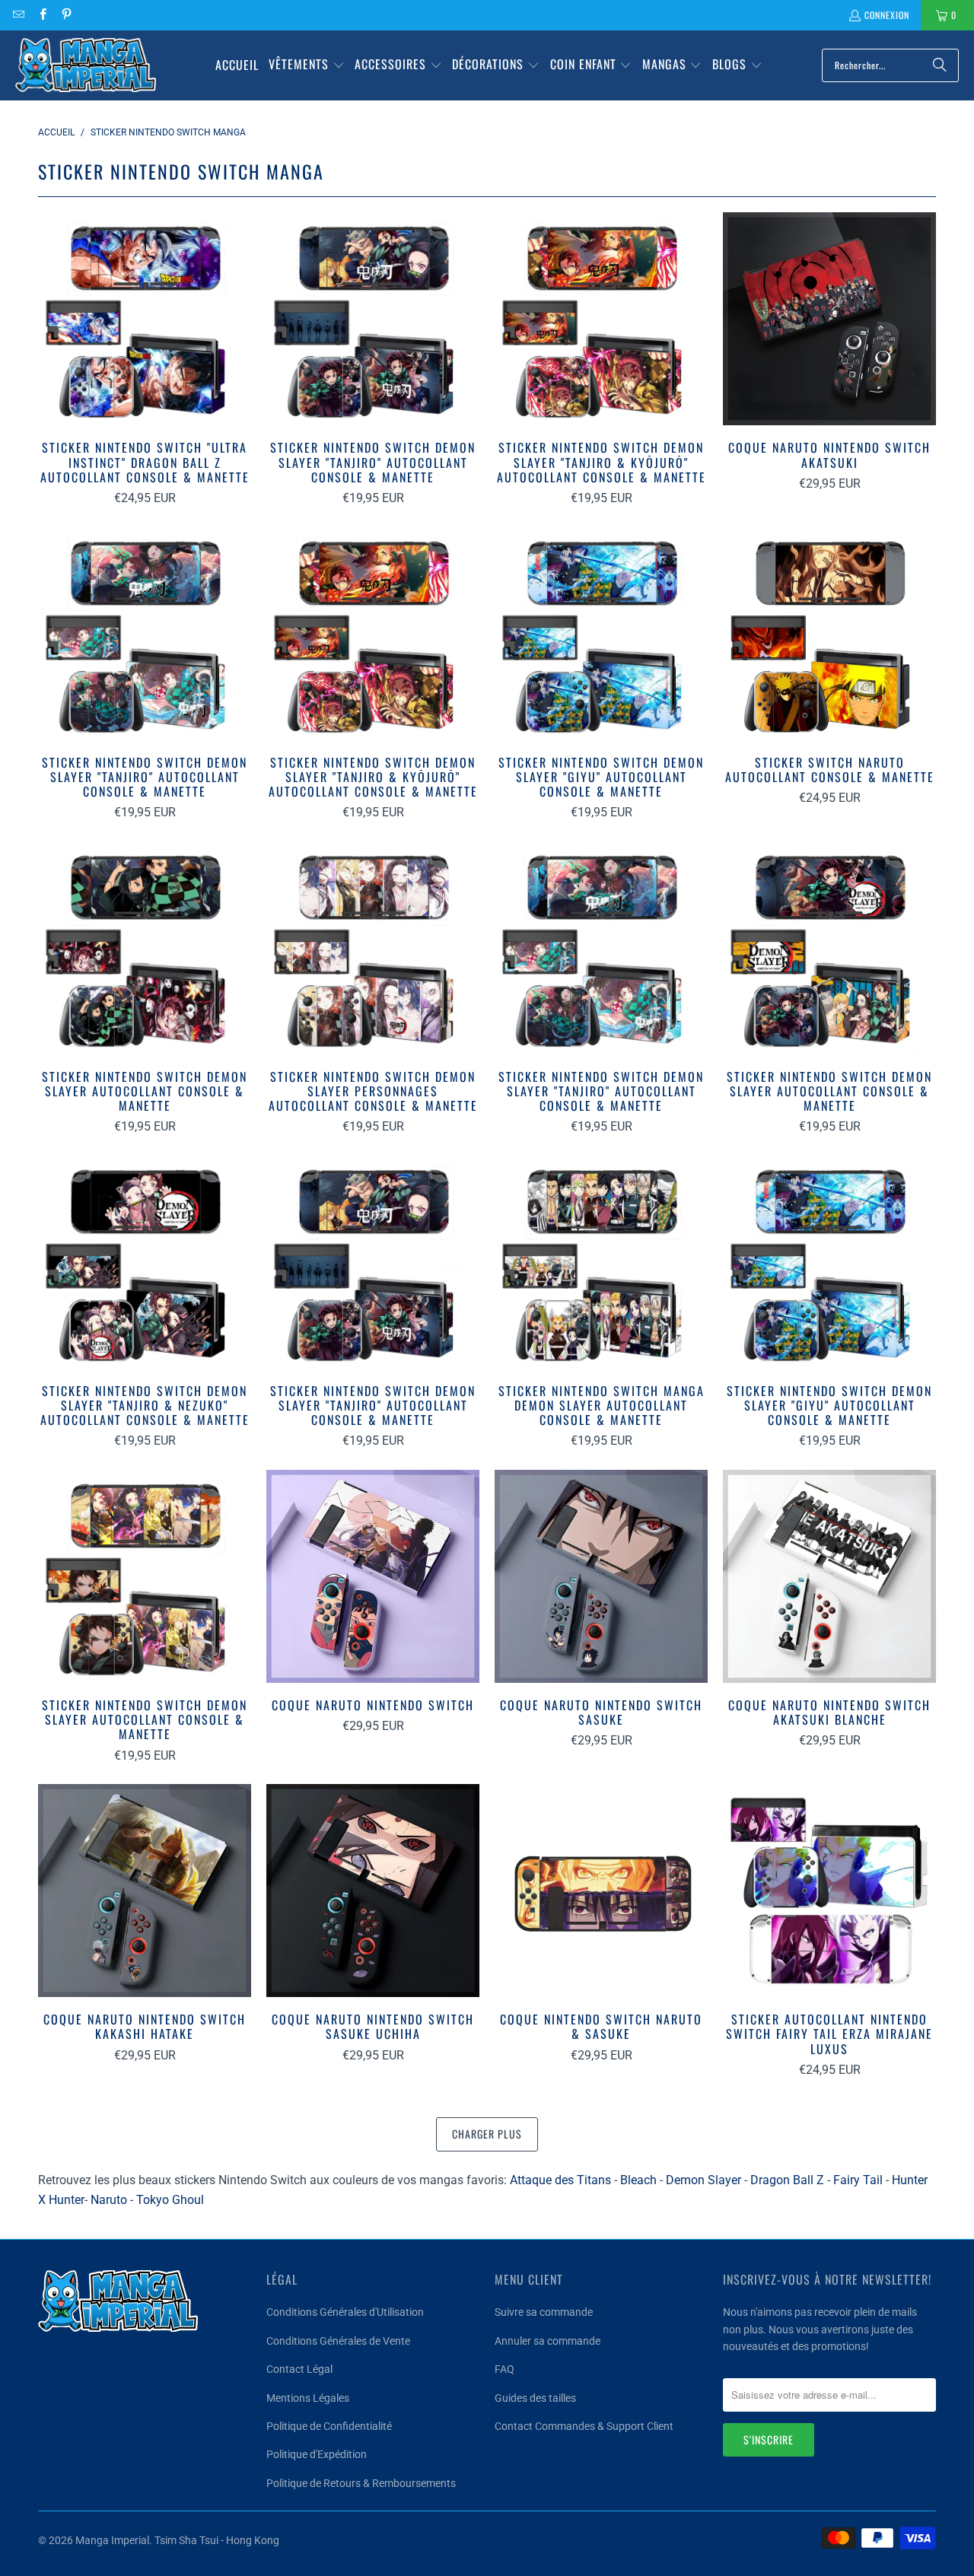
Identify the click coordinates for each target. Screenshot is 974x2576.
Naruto (109, 2200)
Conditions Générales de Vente (338, 2341)
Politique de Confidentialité (329, 2426)
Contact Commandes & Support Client (584, 2426)
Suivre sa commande (544, 2312)
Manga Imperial (112, 2540)
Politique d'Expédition (317, 2454)
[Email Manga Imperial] (18, 15)
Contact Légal (299, 2369)
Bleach (638, 2180)
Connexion (887, 15)
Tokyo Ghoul (170, 2200)
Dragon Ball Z (787, 2180)
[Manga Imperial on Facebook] (41, 15)
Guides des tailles (535, 2398)
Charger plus (487, 2134)
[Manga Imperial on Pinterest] (66, 15)
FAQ (505, 2369)
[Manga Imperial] (86, 65)
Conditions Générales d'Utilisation (345, 2312)
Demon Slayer (703, 2180)
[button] (307, 65)
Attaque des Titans (560, 2180)
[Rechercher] (940, 65)
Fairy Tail (858, 2180)
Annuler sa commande (547, 2341)
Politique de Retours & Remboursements (361, 2483)
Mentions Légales (308, 2398)
